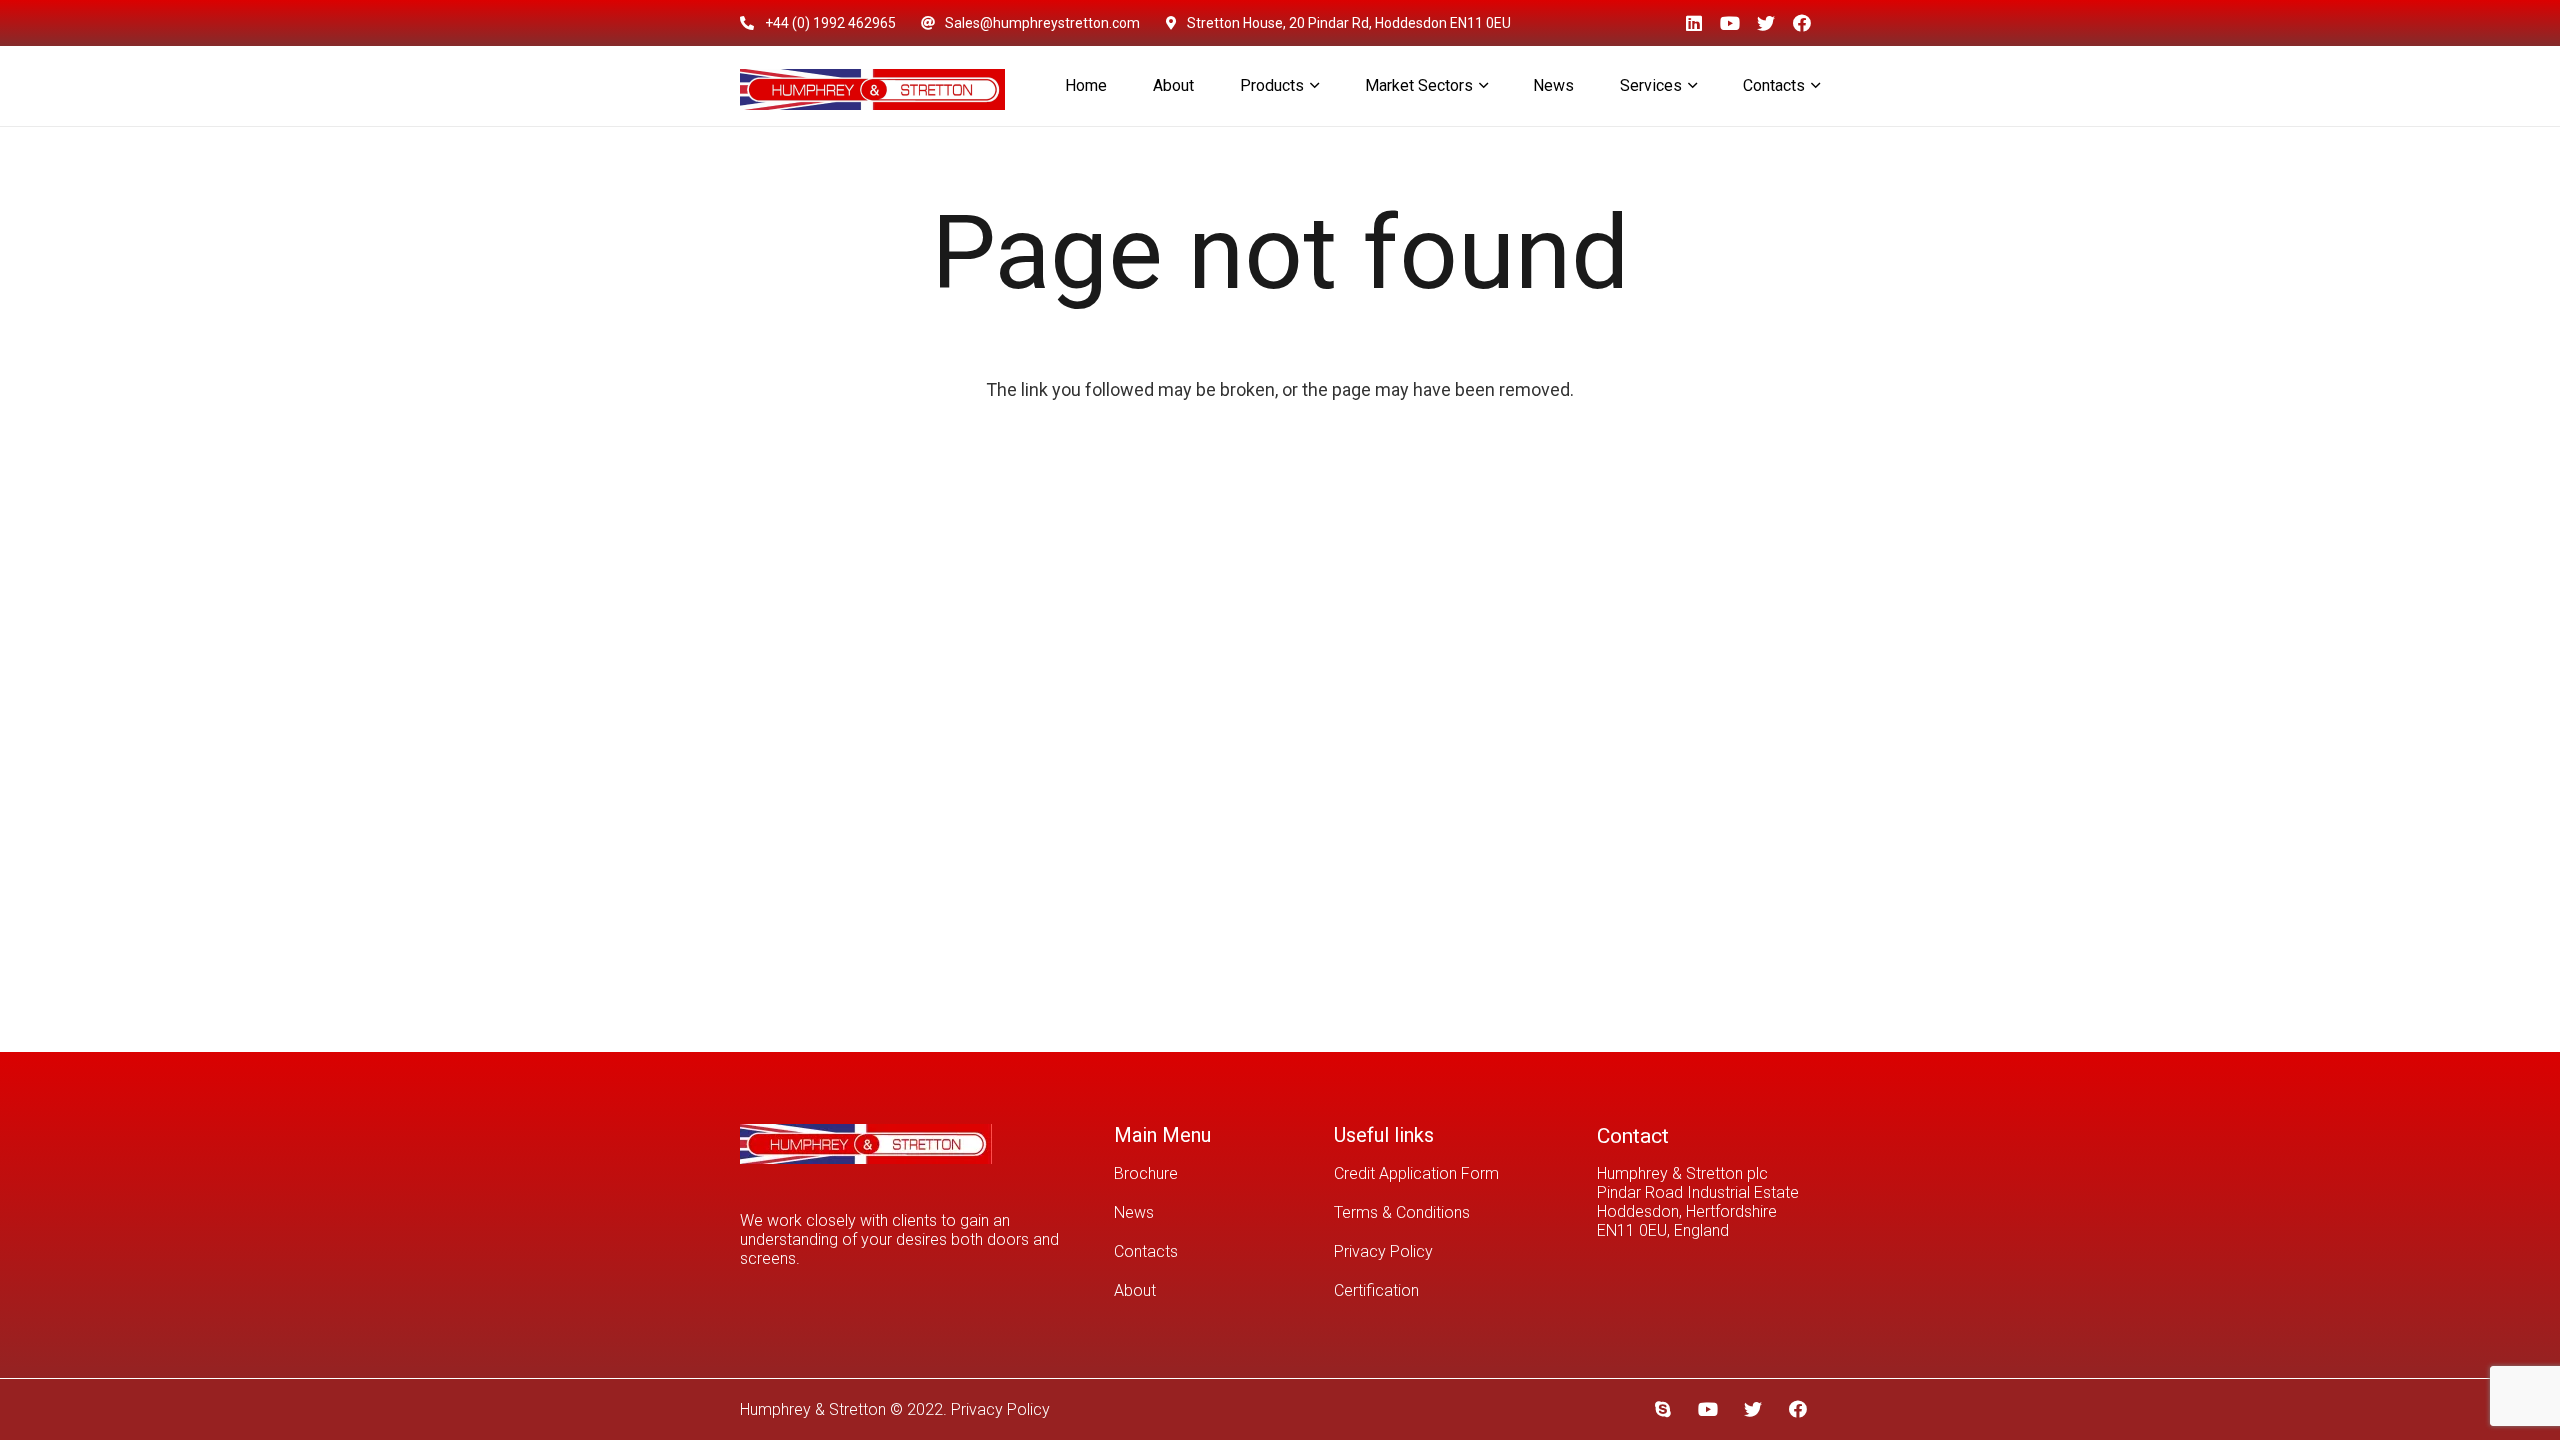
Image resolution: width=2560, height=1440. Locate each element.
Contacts (1146, 1251)
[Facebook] (1802, 23)
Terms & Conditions (1402, 1212)
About (1135, 1290)
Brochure (1146, 1173)
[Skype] (1662, 1409)
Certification (1376, 1290)
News (1134, 1212)
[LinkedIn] (1694, 23)
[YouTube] (1730, 23)
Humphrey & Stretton (813, 1409)
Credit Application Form (1416, 1173)
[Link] (872, 86)
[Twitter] (1766, 23)
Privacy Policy (1383, 1251)
